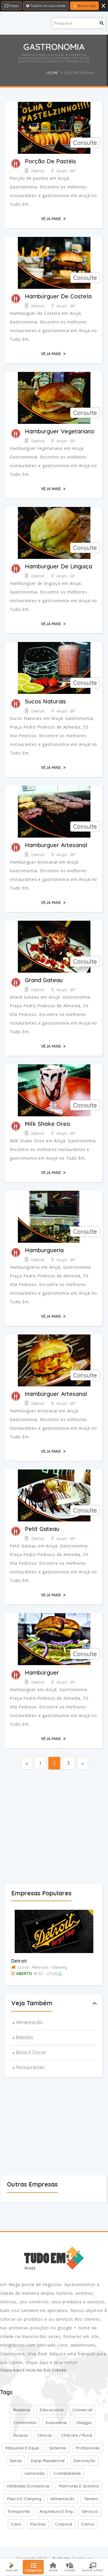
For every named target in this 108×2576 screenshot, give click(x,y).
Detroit (19, 1961)
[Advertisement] (54, 1828)
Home (52, 73)
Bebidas (24, 2037)
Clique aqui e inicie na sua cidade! (33, 2370)
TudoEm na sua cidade (47, 6)
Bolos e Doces (31, 2052)
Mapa (14, 6)
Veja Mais (51, 219)
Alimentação (29, 2022)
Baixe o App (86, 6)
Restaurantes (30, 2067)
